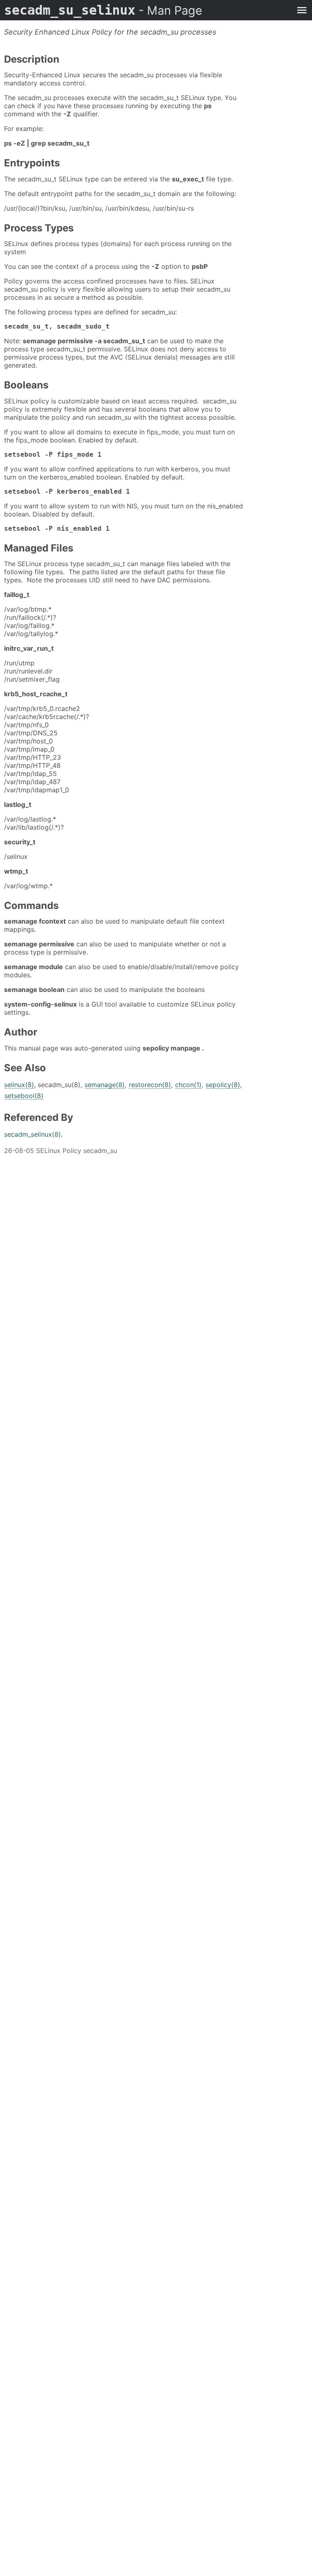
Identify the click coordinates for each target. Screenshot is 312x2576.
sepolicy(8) (223, 1085)
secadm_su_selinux (103, 10)
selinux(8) (19, 1085)
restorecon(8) (150, 1085)
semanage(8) (105, 1085)
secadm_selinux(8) (32, 1134)
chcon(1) (188, 1085)
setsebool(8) (24, 1096)
